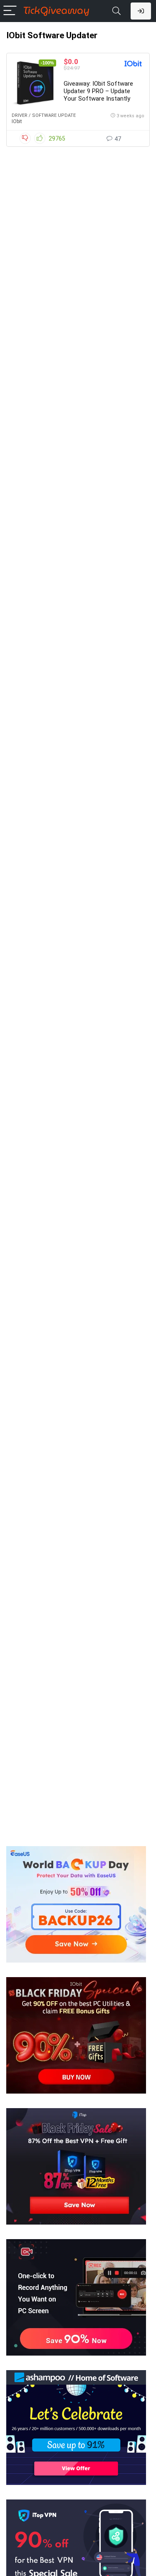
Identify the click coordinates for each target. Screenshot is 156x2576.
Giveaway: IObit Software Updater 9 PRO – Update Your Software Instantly (98, 91)
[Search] (116, 11)
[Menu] (10, 11)
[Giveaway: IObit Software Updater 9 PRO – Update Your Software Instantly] (35, 83)
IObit (17, 121)
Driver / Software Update (44, 115)
